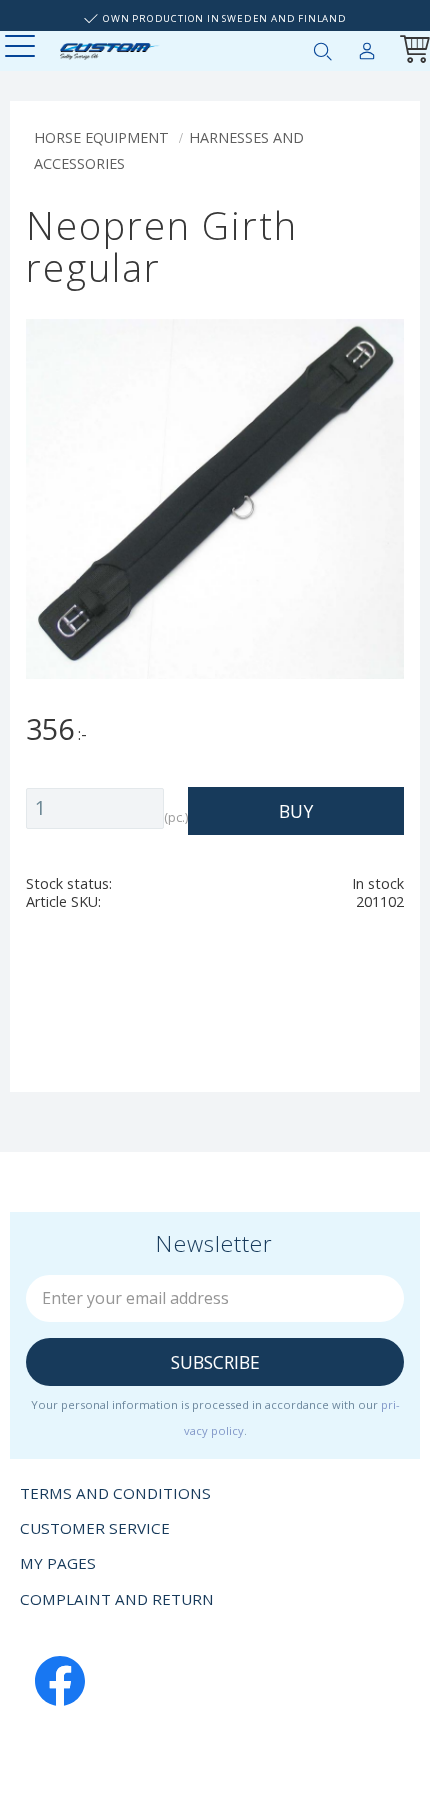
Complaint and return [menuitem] (117, 1599)
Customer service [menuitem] (95, 1528)
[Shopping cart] (411, 51)
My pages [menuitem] (367, 47)
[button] (22, 47)
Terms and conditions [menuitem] (115, 1493)
